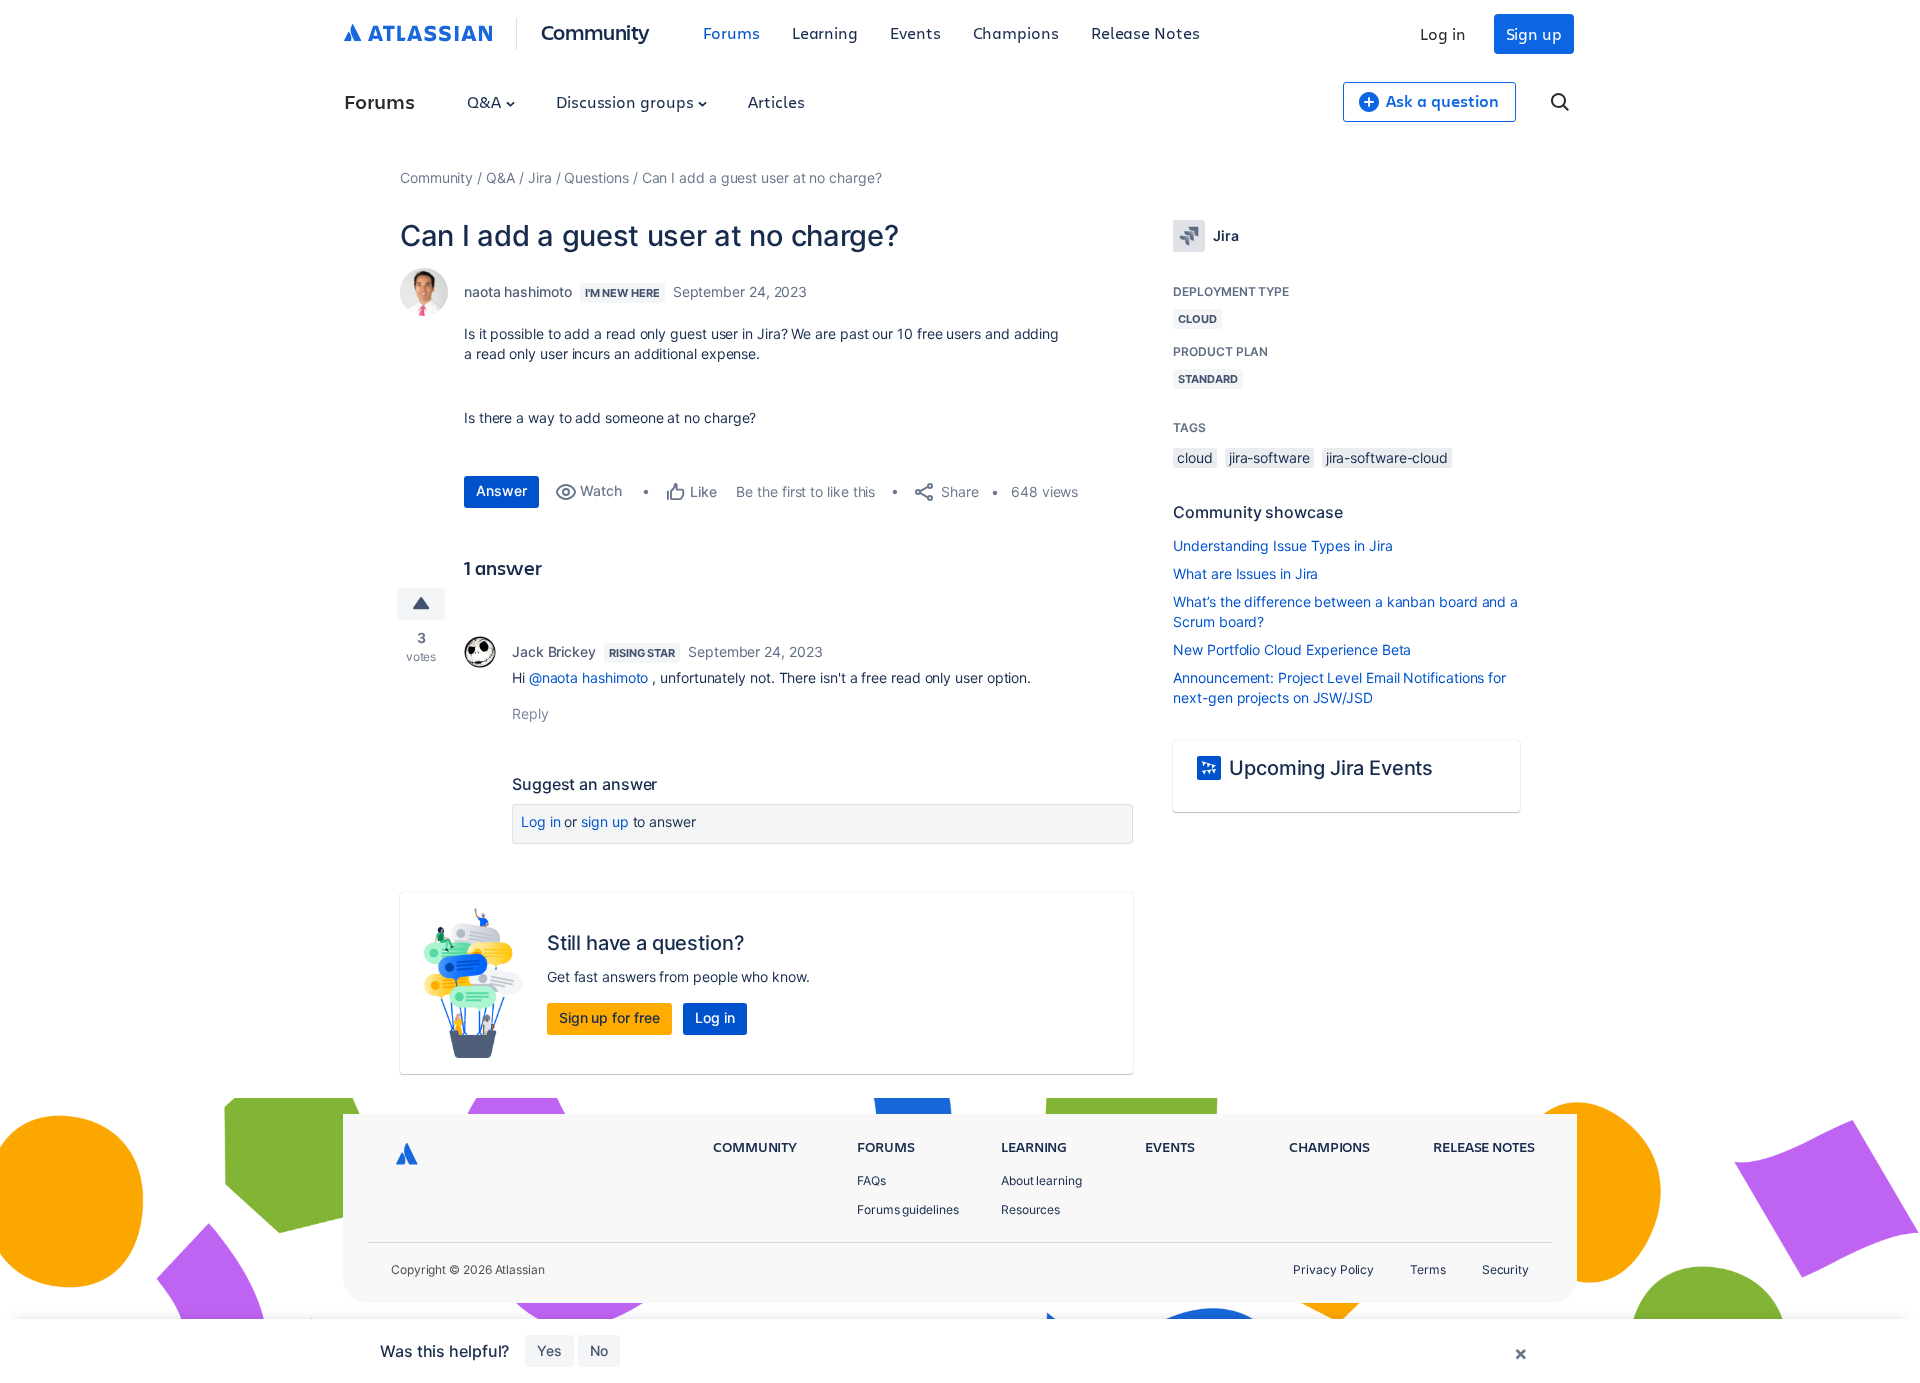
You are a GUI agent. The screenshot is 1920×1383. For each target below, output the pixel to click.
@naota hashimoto (589, 677)
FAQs (871, 1180)
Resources (1030, 1209)
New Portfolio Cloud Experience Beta (1292, 649)
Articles (776, 101)
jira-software (1269, 457)
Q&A (486, 101)
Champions (1016, 32)
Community (595, 31)
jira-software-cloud (1387, 457)
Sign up (1534, 33)
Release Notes (1145, 32)
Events (915, 32)
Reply (530, 713)
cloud (1195, 457)
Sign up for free (609, 1017)
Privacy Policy (1333, 1269)
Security (1505, 1269)
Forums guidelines (908, 1209)
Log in (1443, 33)
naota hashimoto (518, 291)
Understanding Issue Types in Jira (1282, 545)
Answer (501, 490)
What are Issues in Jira (1245, 573)
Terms (1428, 1269)
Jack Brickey (554, 651)
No (599, 1350)
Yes (549, 1350)
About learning (1041, 1180)
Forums (731, 32)
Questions (596, 177)
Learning (825, 32)
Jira (540, 177)
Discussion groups (627, 101)
